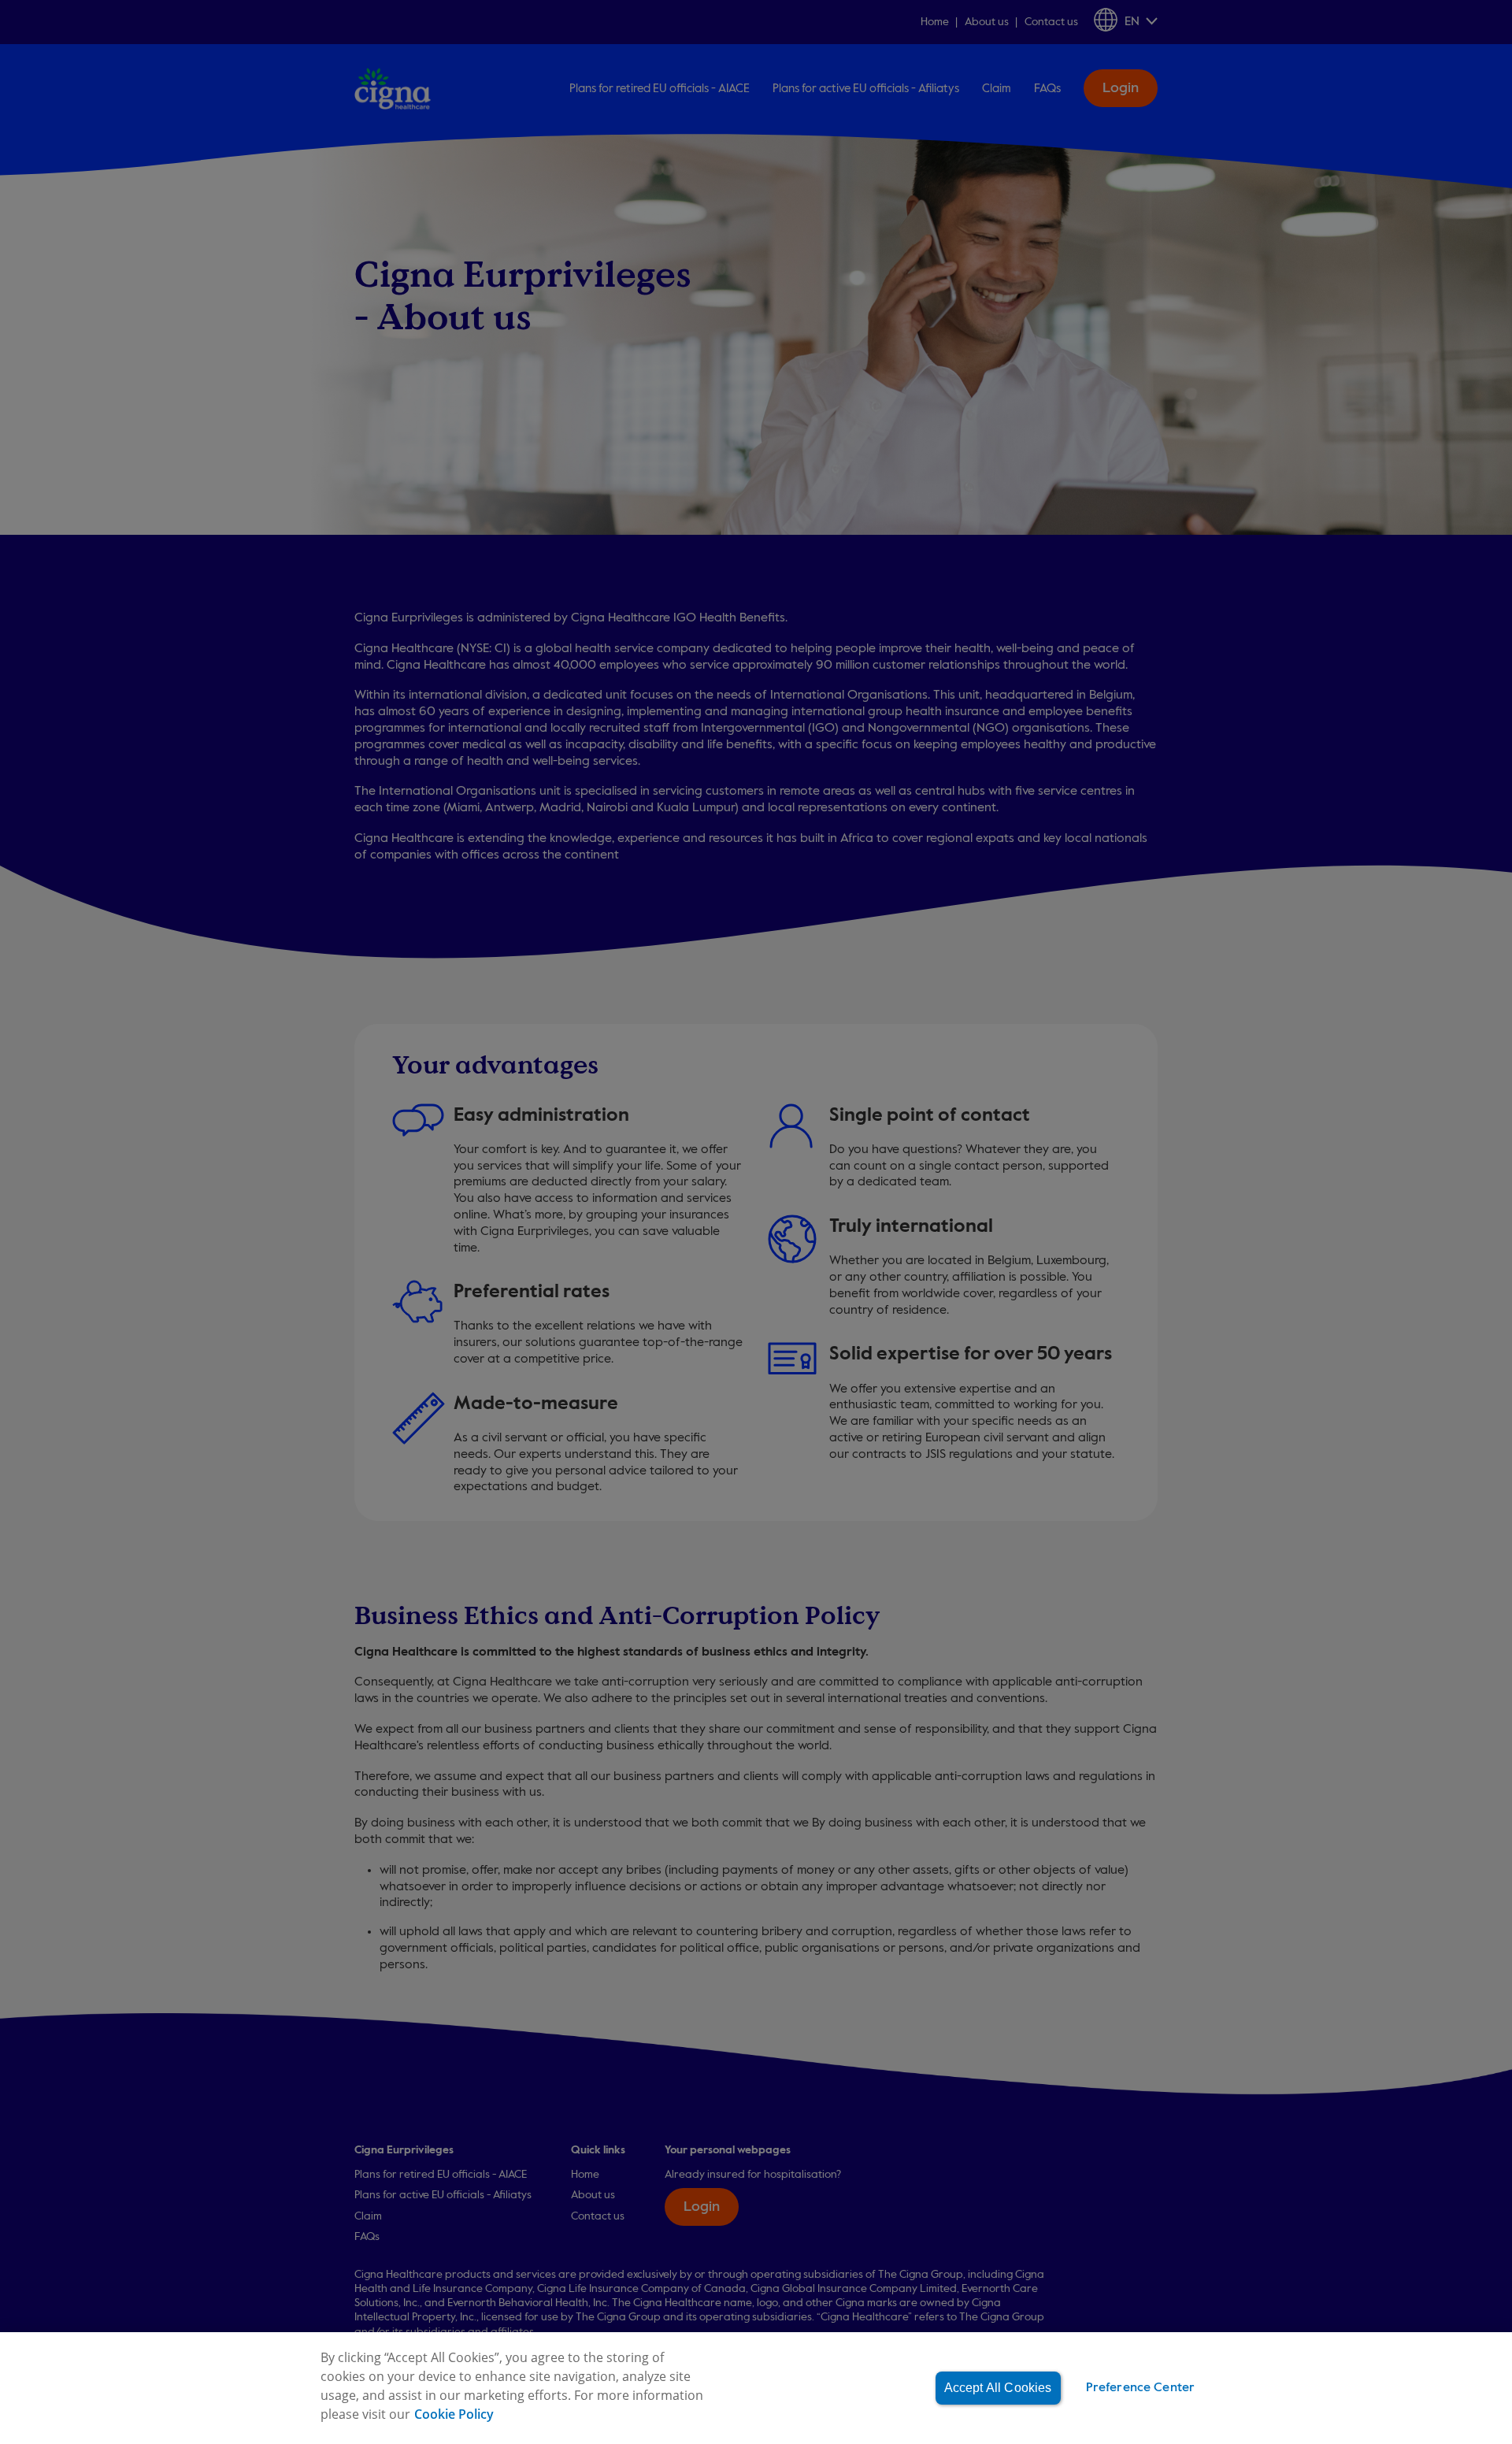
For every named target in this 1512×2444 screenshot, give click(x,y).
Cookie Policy (454, 2414)
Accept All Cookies (998, 2388)
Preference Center (1141, 2388)
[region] (756, 2388)
